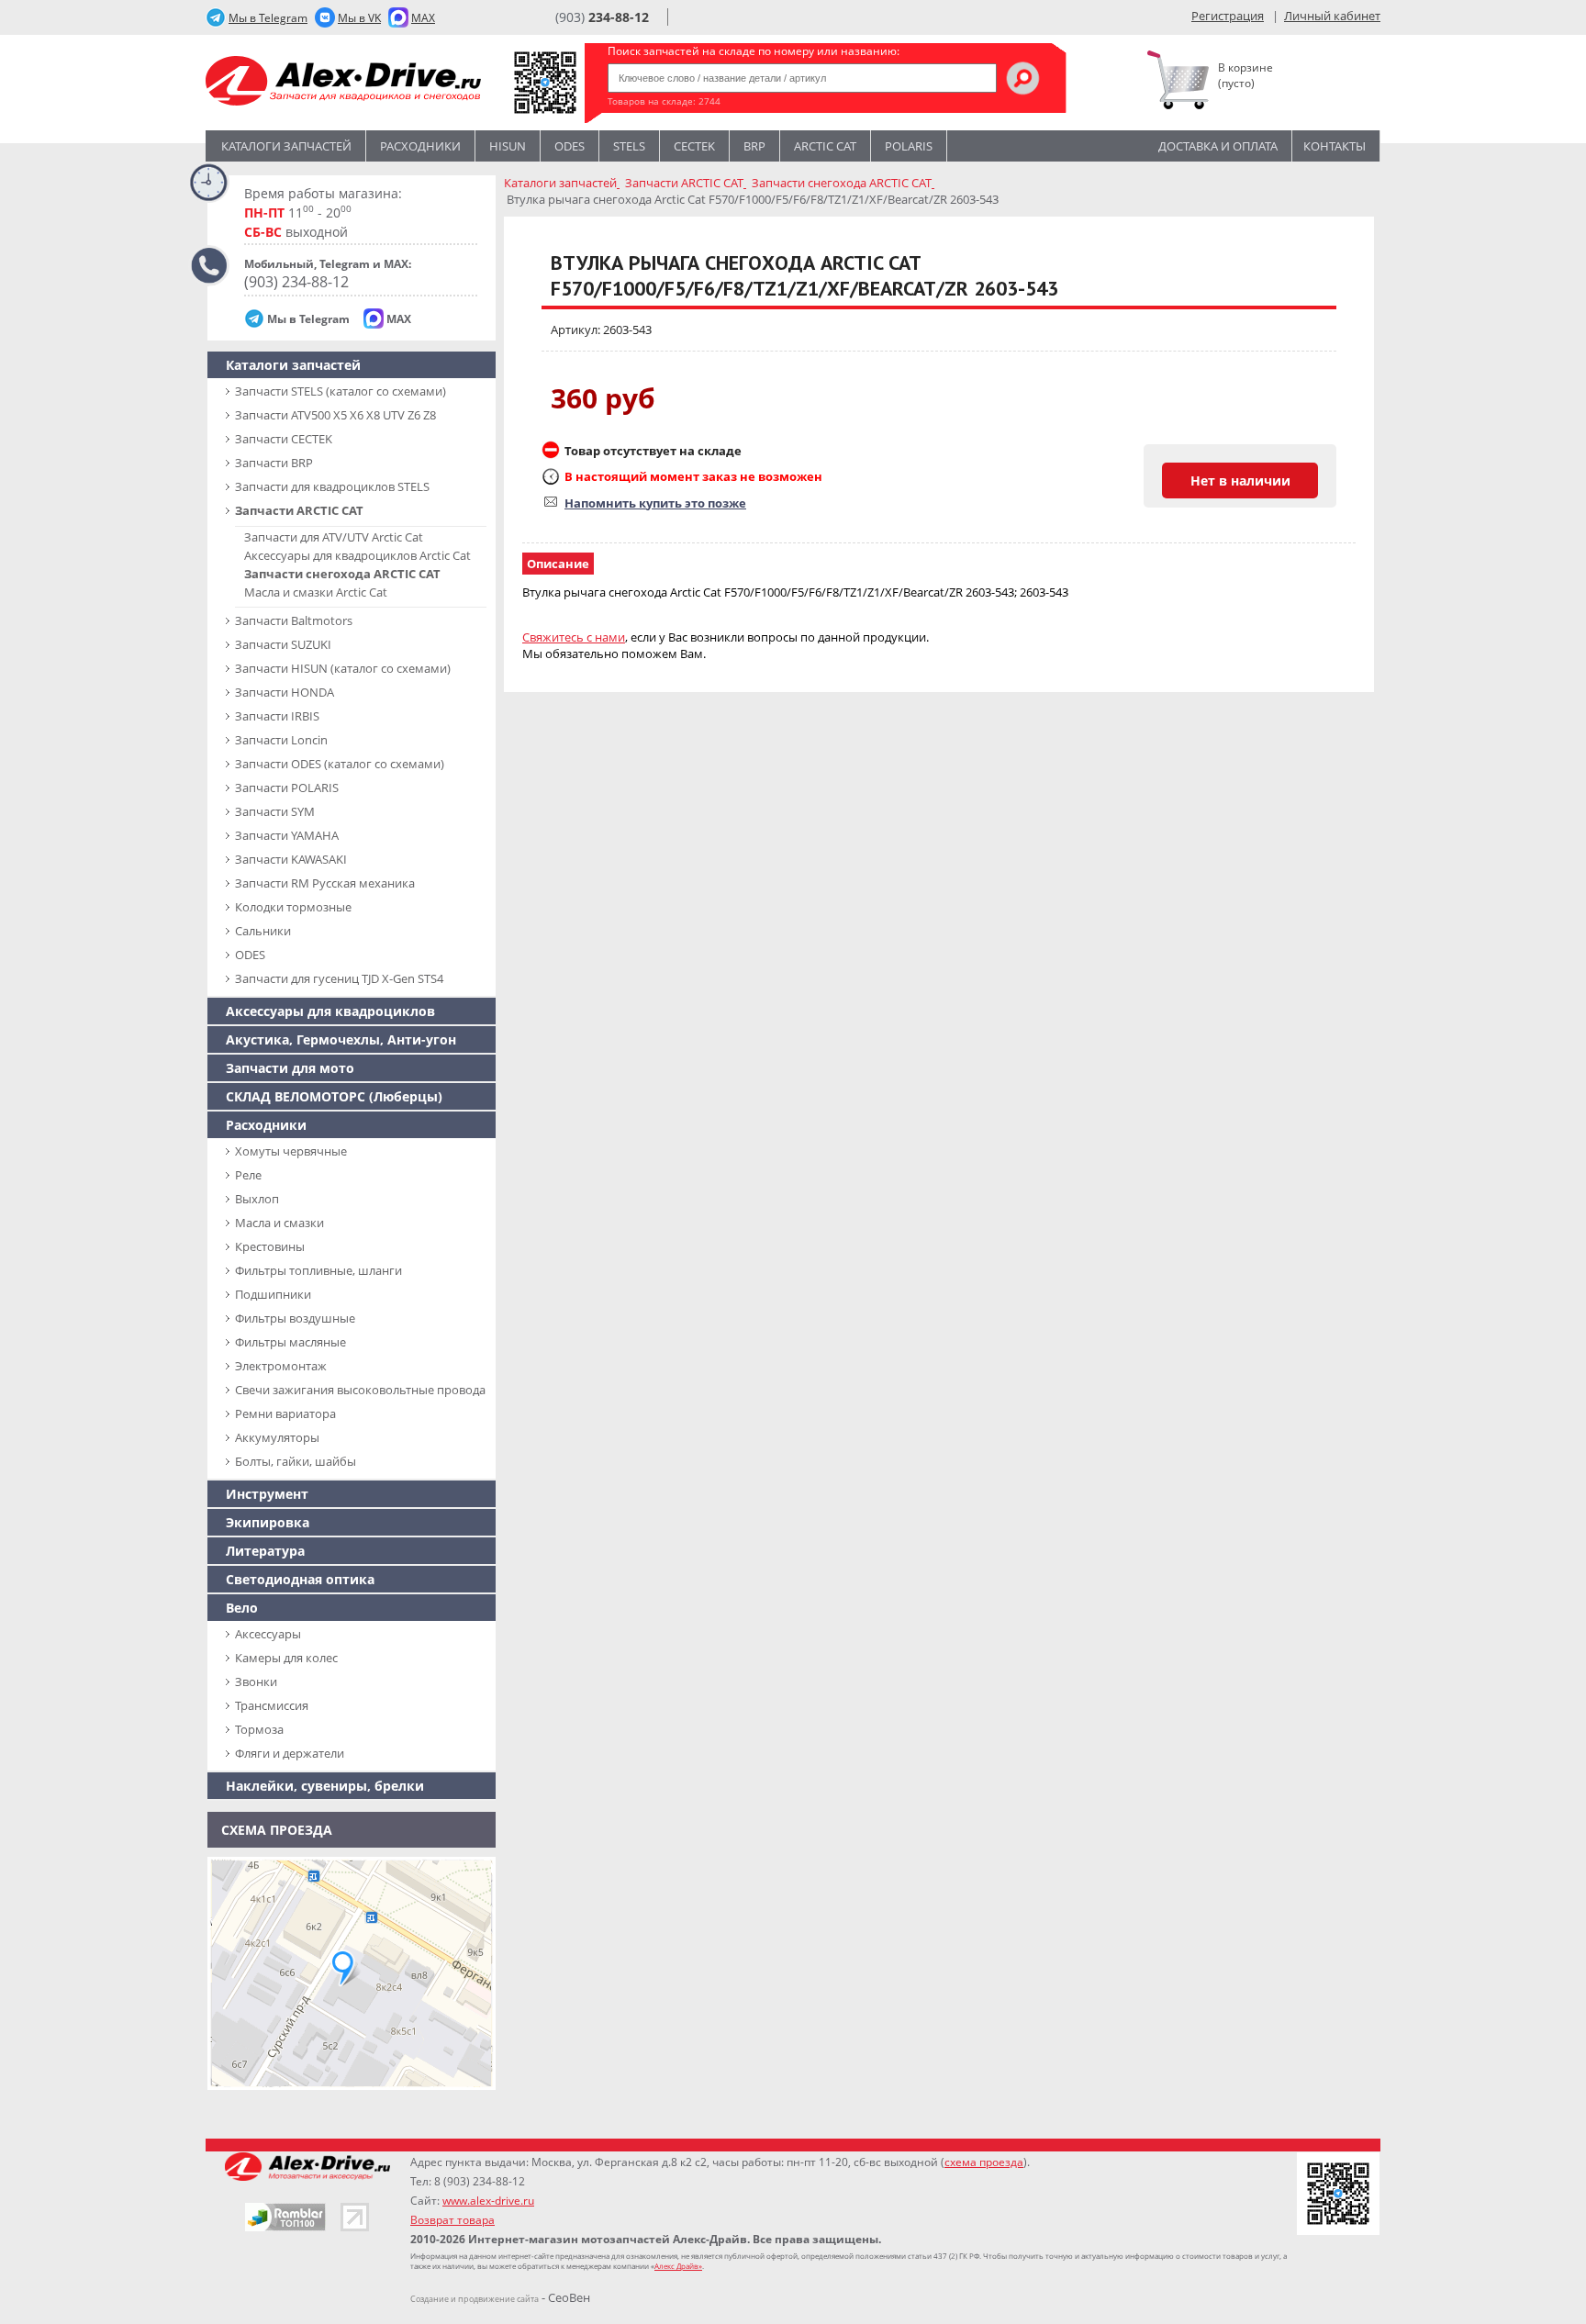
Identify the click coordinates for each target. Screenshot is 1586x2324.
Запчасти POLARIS (287, 788)
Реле (248, 1175)
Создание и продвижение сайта (475, 2299)
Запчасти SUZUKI (283, 644)
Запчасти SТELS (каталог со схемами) (341, 391)
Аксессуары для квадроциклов (330, 1011)
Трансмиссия (272, 1705)
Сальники (263, 931)
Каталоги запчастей (286, 146)
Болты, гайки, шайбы (296, 1461)
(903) (602, 17)
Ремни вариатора (285, 1413)
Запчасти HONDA (285, 692)
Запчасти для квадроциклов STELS (332, 486)
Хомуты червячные (291, 1151)
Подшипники (273, 1294)
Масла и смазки (279, 1223)
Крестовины (270, 1246)
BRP (754, 146)
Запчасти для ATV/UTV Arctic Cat (334, 537)
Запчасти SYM (275, 811)
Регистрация (1228, 16)
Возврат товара (452, 2220)
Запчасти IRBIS (277, 716)
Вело (242, 1608)
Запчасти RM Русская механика (325, 883)
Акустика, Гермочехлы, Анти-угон (341, 1039)
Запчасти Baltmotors (294, 620)
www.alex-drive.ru (488, 2201)
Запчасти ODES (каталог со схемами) (340, 764)
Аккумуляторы (277, 1437)
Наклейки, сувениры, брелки (325, 1786)
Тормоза (259, 1729)
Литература (265, 1551)
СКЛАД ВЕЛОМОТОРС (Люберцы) (334, 1096)
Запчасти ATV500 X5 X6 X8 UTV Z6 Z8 (335, 415)
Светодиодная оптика (300, 1579)
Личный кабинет (1332, 16)
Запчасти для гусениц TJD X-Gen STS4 (339, 978)
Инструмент (267, 1494)
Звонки (256, 1682)
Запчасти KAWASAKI (291, 859)
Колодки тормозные (293, 907)
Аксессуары (268, 1634)
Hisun (508, 146)
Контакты (1335, 146)
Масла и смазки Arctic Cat (316, 592)
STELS (629, 146)
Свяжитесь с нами (574, 637)
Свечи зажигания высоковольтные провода (360, 1390)
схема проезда (984, 2162)
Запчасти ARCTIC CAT (299, 510)
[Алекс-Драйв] (343, 83)
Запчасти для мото (290, 1068)
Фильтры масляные (290, 1342)
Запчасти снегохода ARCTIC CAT (342, 574)
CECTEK (694, 146)
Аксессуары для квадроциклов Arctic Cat (357, 555)
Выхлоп (257, 1199)
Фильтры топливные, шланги (318, 1270)
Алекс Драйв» (678, 2266)
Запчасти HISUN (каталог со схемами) (343, 668)
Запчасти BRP (274, 463)
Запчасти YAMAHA (287, 835)
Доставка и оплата (1218, 146)
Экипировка (268, 1522)
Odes (570, 146)
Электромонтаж (281, 1366)
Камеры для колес (286, 1658)
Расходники (420, 146)
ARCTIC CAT (825, 146)
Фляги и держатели (290, 1753)
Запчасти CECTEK (284, 439)
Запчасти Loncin (281, 740)
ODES (250, 955)
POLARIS (909, 146)
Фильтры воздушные (295, 1318)
